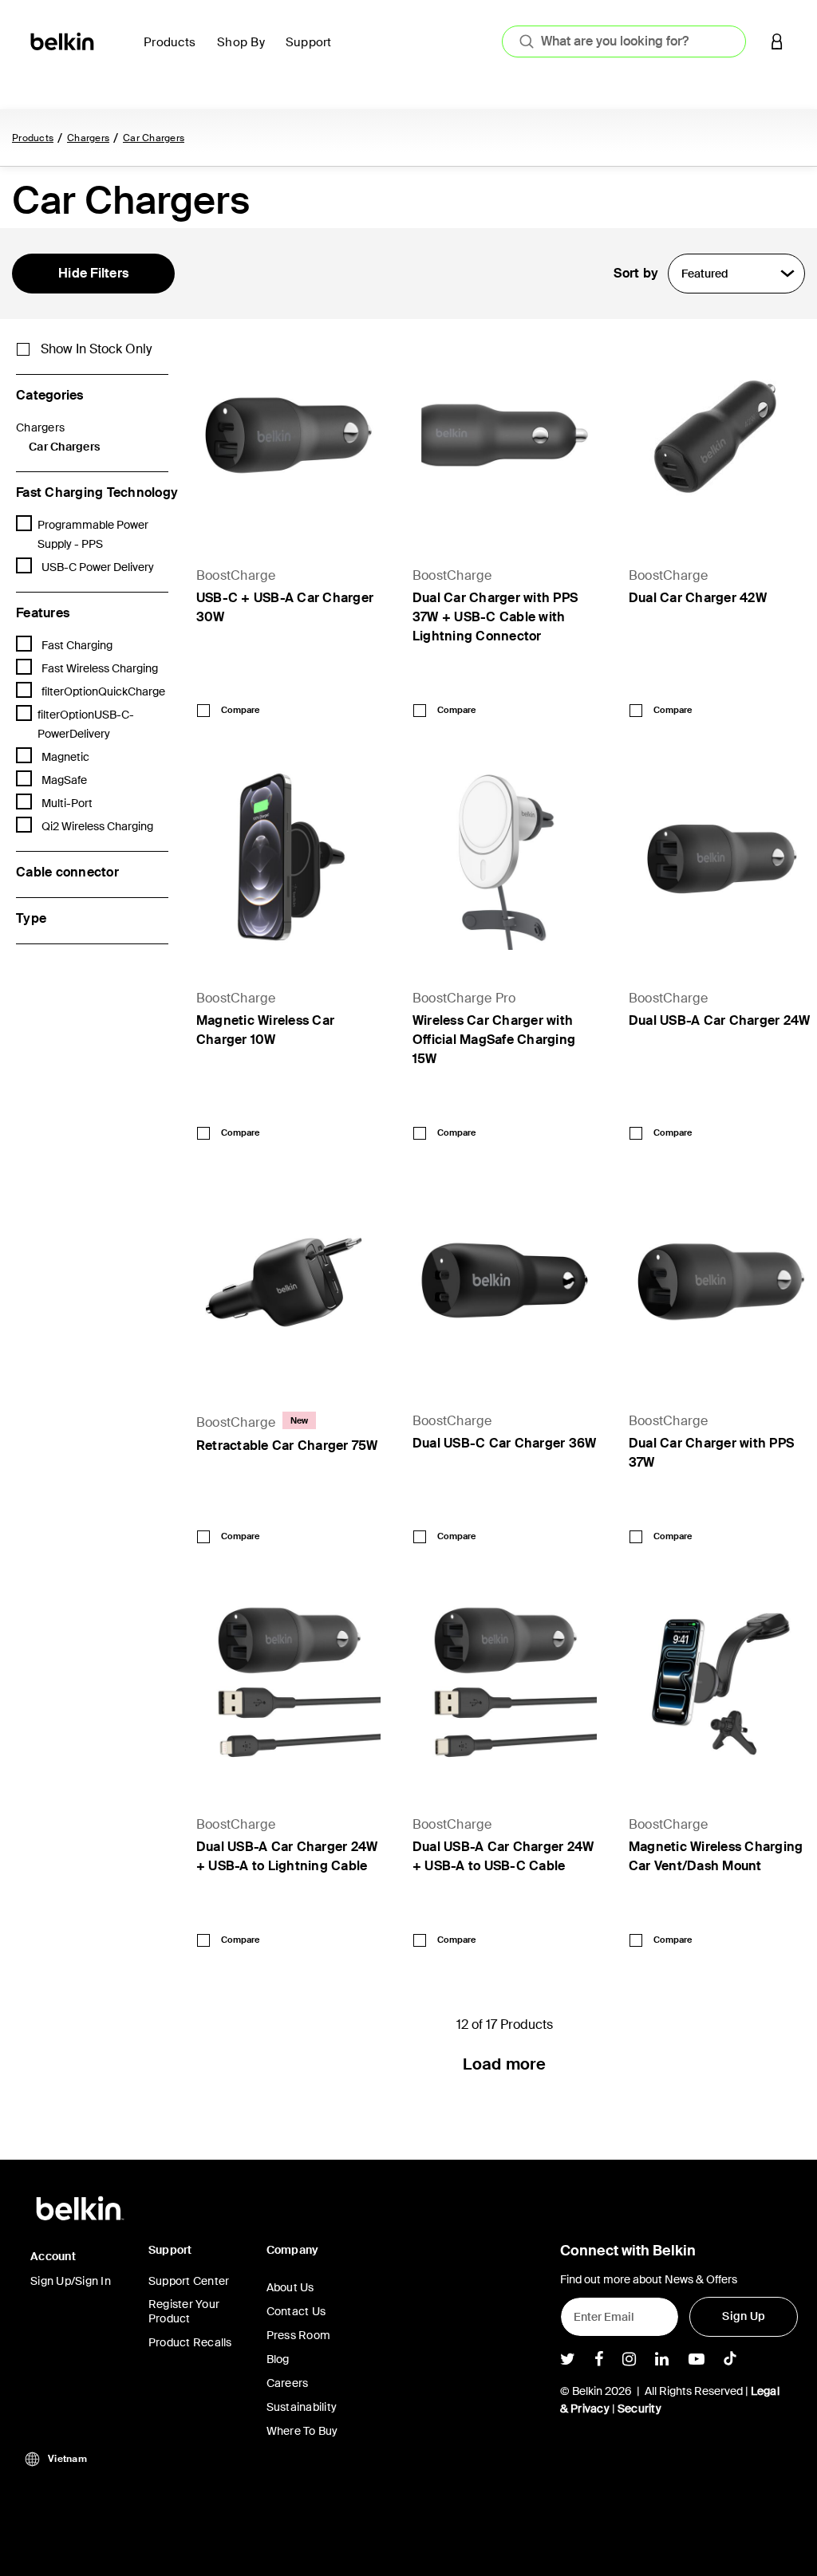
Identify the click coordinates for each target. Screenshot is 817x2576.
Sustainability (302, 2407)
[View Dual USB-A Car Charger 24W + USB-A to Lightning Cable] (288, 1684)
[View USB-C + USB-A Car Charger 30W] (288, 435)
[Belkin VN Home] (63, 40)
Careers (288, 2383)
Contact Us (296, 2311)
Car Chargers (154, 138)
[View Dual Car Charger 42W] (721, 435)
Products (33, 138)
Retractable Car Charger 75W (287, 1446)
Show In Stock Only (96, 349)
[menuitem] (174, 51)
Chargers (88, 138)
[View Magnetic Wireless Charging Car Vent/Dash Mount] (721, 1684)
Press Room (299, 2335)
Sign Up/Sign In (71, 2281)
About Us (290, 2287)
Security (639, 2409)
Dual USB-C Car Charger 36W (505, 1443)
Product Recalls (190, 2342)
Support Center (189, 2281)
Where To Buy (302, 2431)
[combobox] (624, 41)
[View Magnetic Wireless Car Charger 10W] (288, 858)
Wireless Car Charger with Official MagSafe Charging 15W (494, 1040)
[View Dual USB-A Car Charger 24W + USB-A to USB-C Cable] (505, 1684)
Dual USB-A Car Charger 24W (720, 1020)
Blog (278, 2359)
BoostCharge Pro (464, 998)
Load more (504, 2064)
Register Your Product (184, 2311)
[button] (777, 41)
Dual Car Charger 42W (698, 598)
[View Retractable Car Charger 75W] (288, 1280)
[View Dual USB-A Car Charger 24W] (721, 858)
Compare (240, 710)
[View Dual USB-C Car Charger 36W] (505, 1280)
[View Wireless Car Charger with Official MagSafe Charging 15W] (505, 858)
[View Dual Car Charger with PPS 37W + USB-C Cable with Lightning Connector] (505, 435)
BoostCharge (236, 575)
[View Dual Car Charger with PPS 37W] (721, 1280)
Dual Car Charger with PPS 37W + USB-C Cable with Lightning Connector (495, 617)
